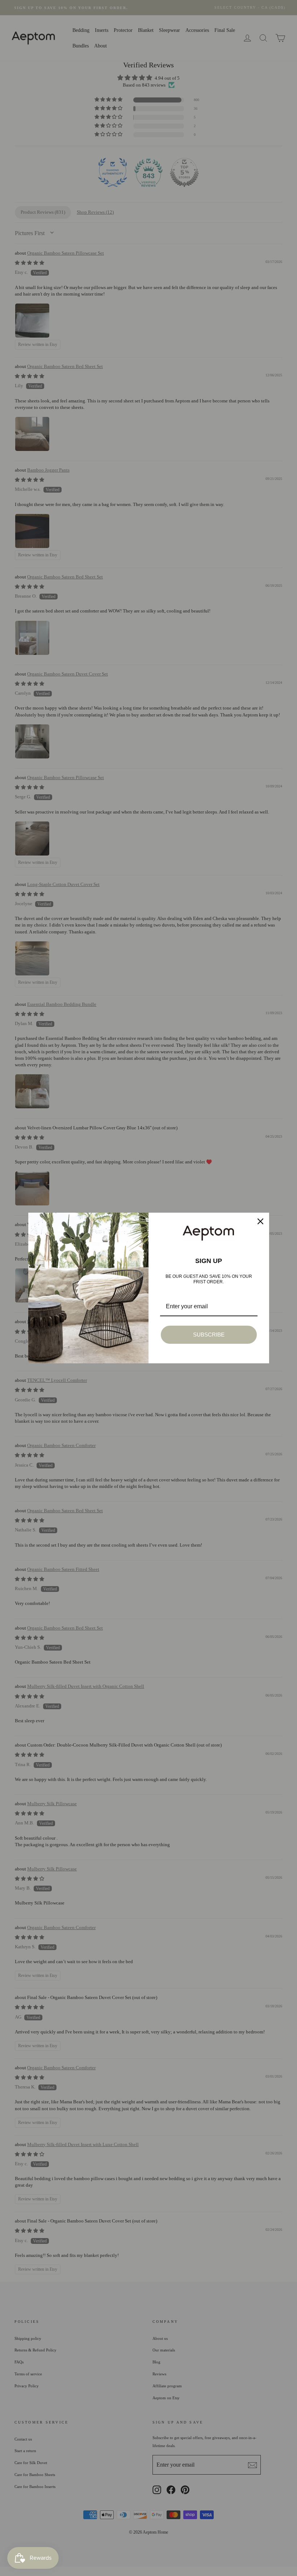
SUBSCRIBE (209, 1335)
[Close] (260, 1221)
